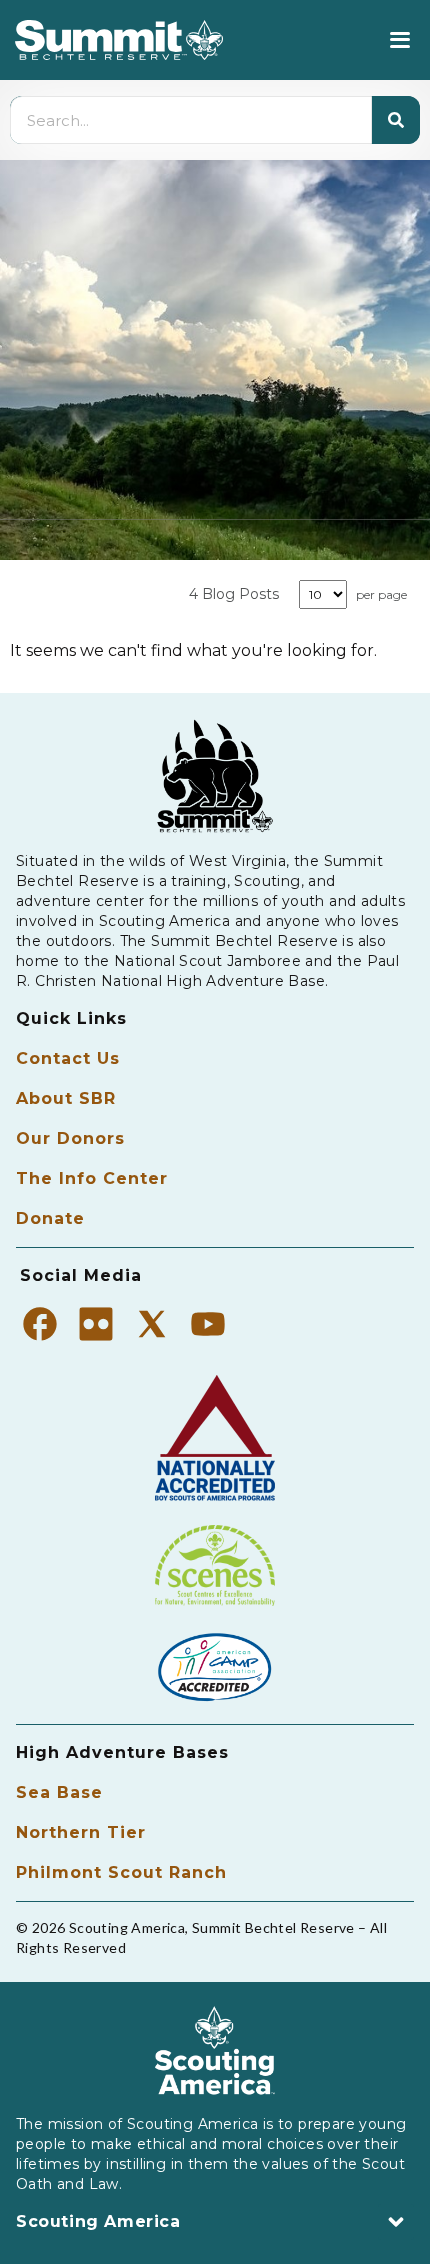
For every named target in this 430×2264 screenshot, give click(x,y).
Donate (50, 1218)
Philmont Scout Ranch (121, 1872)
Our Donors (70, 1138)
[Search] (396, 120)
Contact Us (68, 1058)
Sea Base (59, 1792)
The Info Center (92, 1178)
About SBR (66, 1098)
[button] (399, 40)
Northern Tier (81, 1832)
